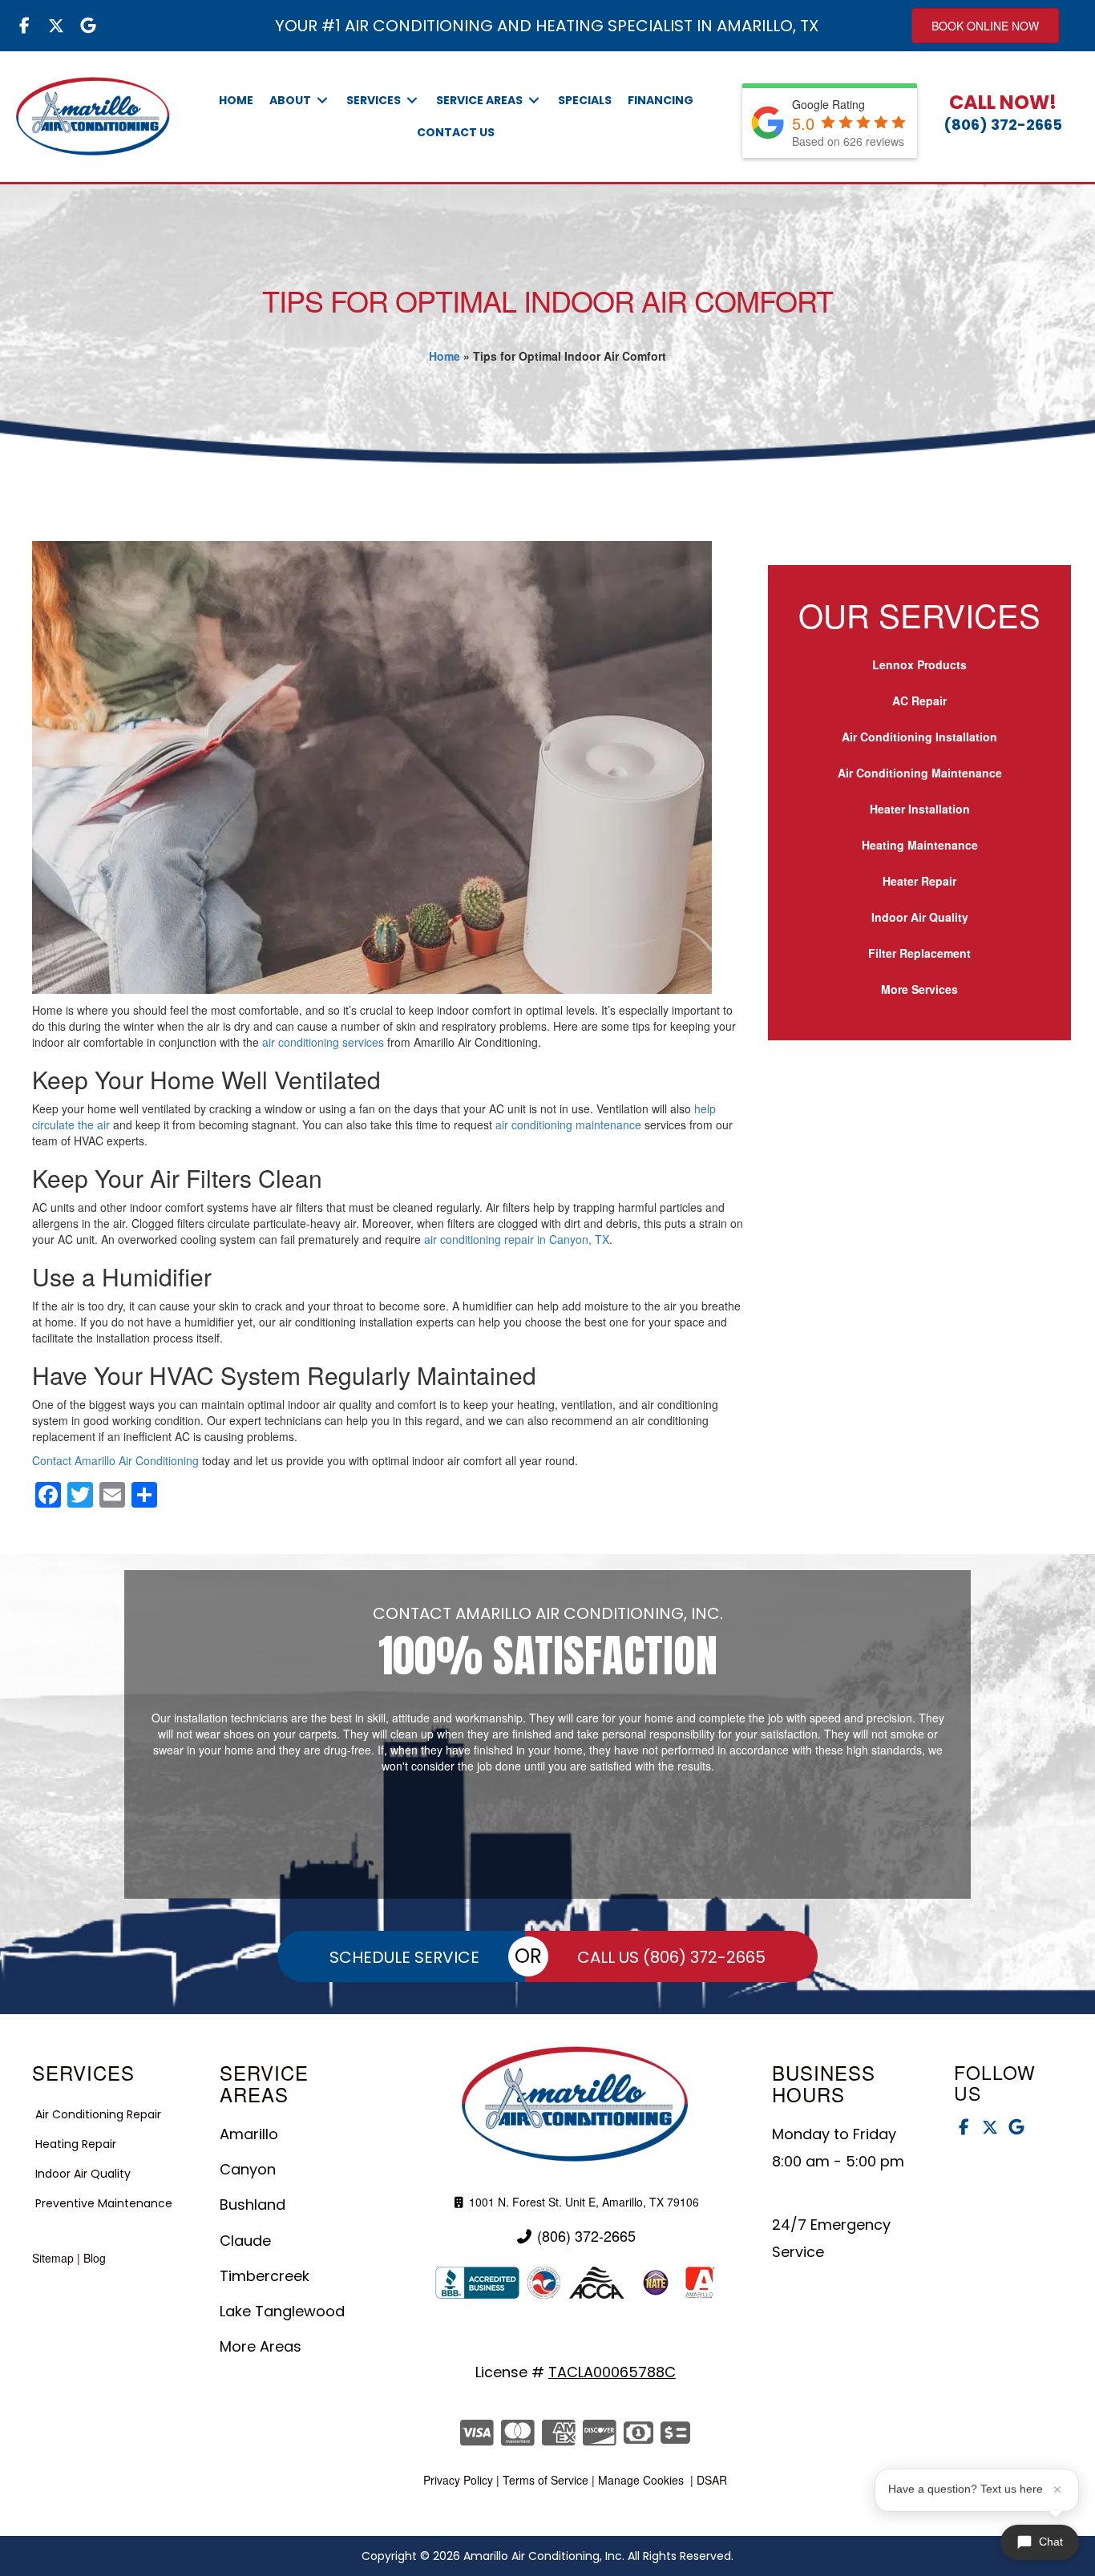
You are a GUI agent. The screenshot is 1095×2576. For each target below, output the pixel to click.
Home (444, 356)
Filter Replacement (919, 953)
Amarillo (249, 2134)
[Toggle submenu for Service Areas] (534, 101)
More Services (919, 989)
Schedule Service (404, 1957)
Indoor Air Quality (920, 917)
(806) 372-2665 (1003, 125)
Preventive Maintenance (104, 2203)
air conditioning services (323, 1042)
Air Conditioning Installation (919, 737)
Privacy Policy (458, 2480)
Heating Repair (76, 2144)
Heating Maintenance (920, 845)
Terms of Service (545, 2480)
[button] (24, 26)
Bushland (253, 2205)
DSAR (712, 2480)
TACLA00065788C (612, 2372)
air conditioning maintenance (568, 1124)
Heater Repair (919, 881)
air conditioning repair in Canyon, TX (517, 1239)
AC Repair (919, 701)
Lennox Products (919, 664)
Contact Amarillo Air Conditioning (115, 1460)
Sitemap (53, 2258)
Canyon (248, 2169)
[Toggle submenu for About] (322, 101)
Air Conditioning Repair (98, 2114)
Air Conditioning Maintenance (920, 773)
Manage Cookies (641, 2480)
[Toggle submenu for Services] (412, 101)
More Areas (261, 2346)
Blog (95, 2258)
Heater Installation (920, 809)
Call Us (671, 1957)
